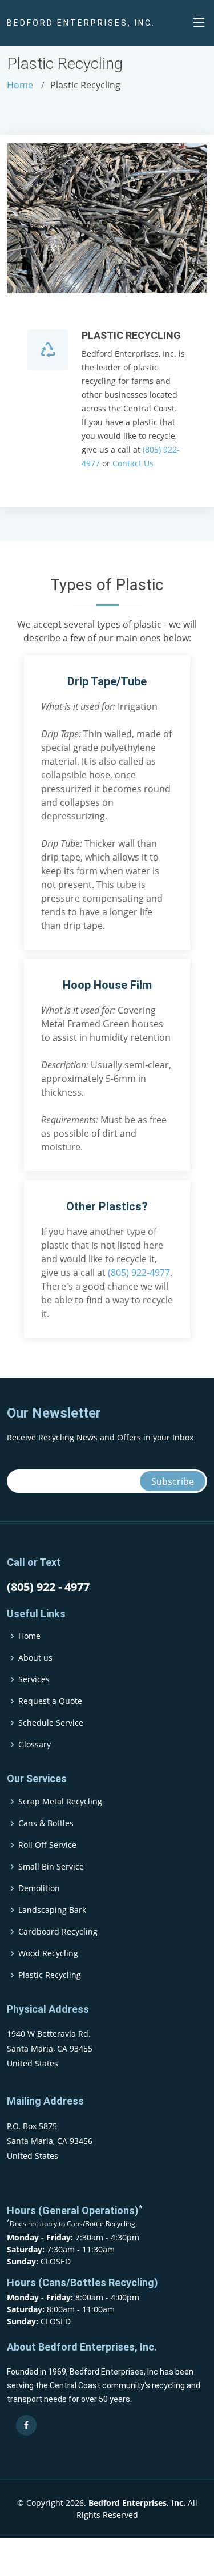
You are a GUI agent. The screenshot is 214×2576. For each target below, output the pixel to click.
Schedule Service (51, 1723)
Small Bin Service (51, 1867)
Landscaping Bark (52, 1910)
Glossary (35, 1745)
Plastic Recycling (50, 1975)
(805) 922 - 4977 (48, 1587)
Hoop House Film (107, 985)
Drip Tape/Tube (107, 681)
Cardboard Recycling (58, 1932)
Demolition (39, 1888)
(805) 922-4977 (139, 1273)
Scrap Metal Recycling (60, 1802)
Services (34, 1679)
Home (20, 85)
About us (35, 1658)
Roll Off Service (47, 1845)
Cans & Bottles (46, 1823)
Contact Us (133, 463)
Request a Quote (50, 1701)
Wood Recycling (48, 1953)
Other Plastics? (107, 1206)
